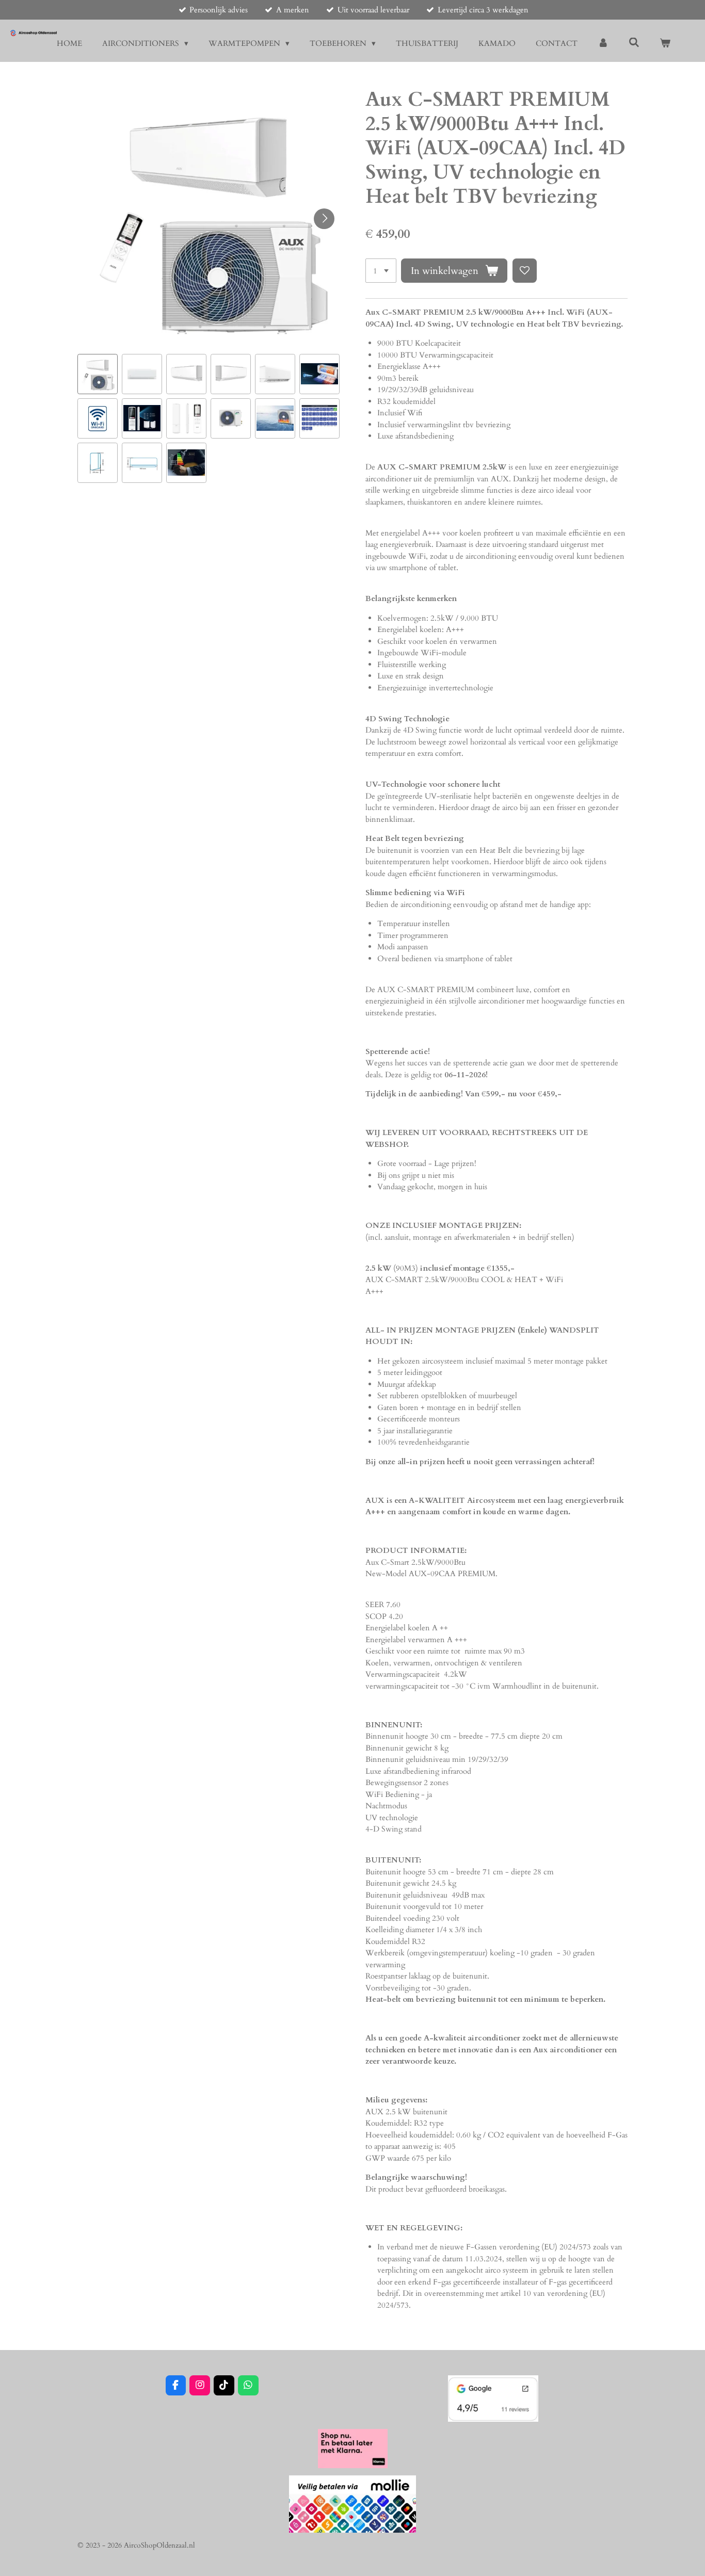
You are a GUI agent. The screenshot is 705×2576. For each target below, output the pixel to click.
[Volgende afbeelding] (324, 219)
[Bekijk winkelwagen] (665, 44)
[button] (98, 374)
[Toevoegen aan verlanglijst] (525, 271)
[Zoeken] (634, 43)
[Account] (603, 44)
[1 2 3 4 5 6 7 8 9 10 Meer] (381, 271)
